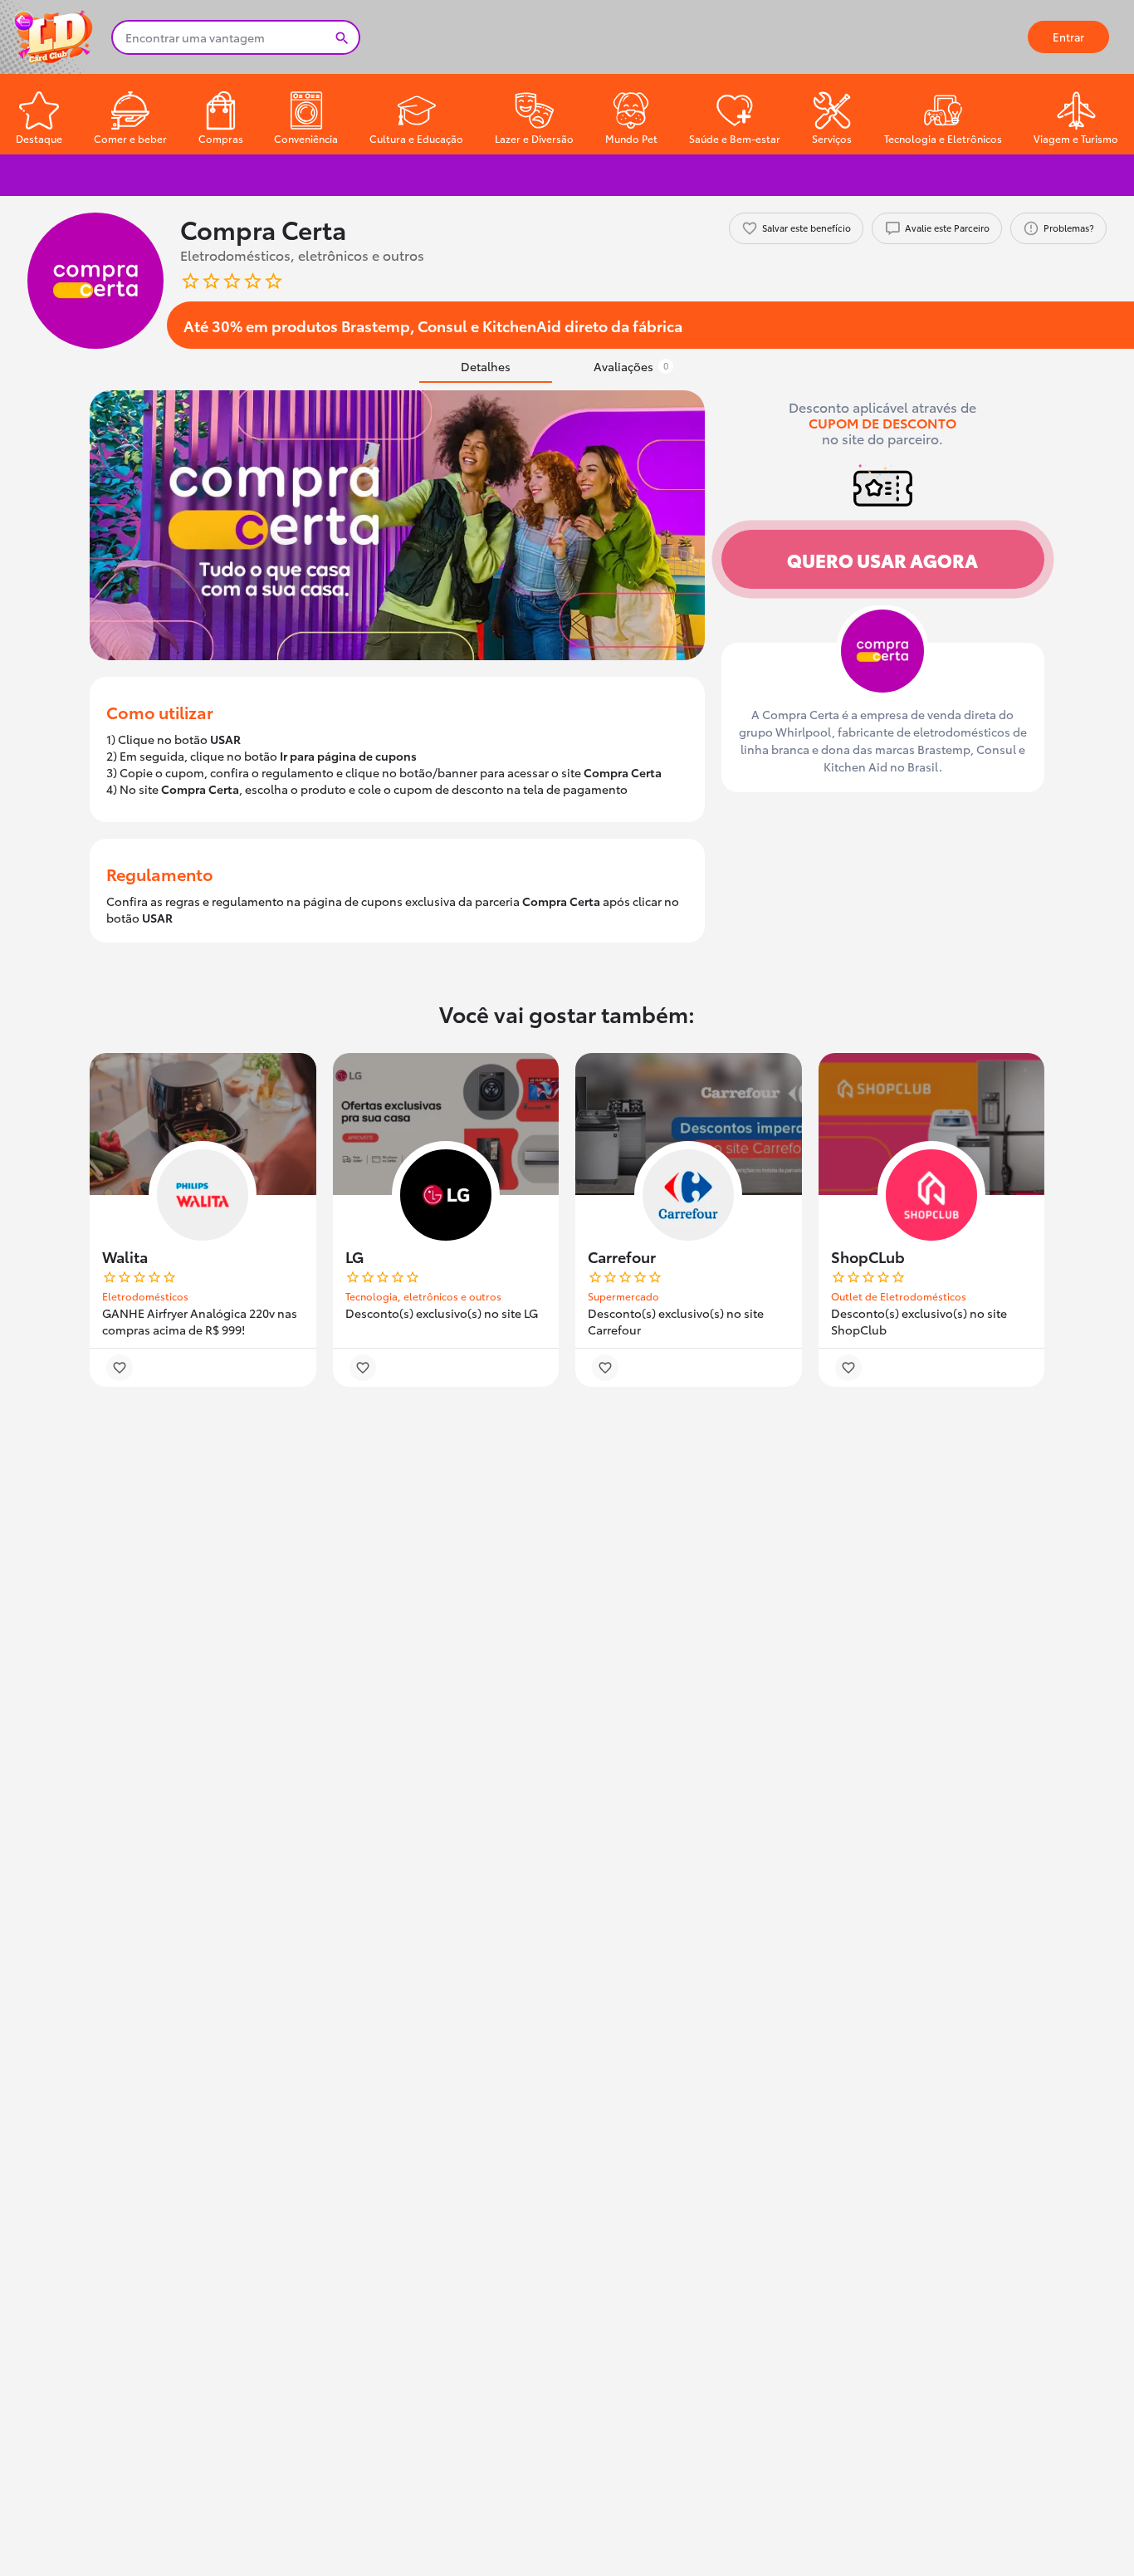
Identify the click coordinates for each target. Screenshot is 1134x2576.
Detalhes (486, 366)
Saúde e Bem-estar (735, 138)
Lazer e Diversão (534, 138)
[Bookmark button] (120, 1368)
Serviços (832, 138)
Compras (221, 138)
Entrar (1068, 37)
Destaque (39, 138)
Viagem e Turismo (1076, 138)
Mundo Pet (631, 138)
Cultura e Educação (416, 138)
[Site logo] (56, 35)
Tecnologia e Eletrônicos (943, 138)
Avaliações (631, 366)
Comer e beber (130, 138)
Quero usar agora (882, 559)
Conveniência (306, 138)
